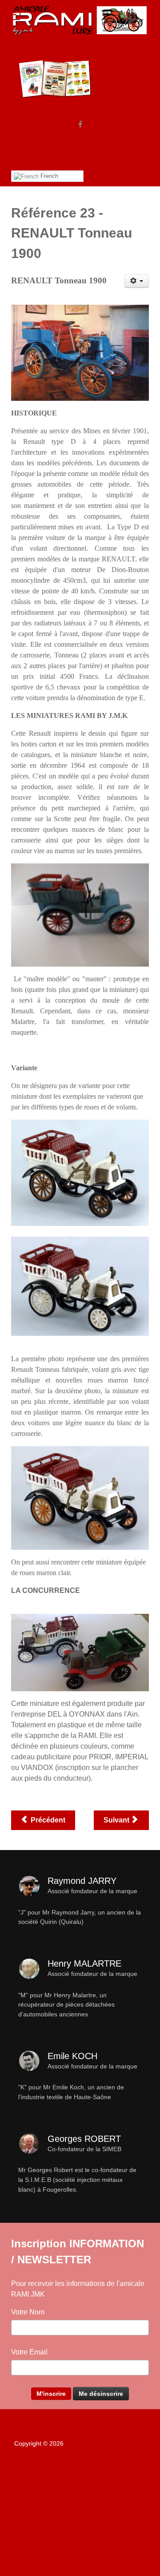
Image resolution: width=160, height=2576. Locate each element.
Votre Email (29, 2352)
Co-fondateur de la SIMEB (84, 2149)
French (48, 176)
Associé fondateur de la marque (92, 1891)
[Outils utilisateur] (137, 281)
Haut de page (82, 2475)
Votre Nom (28, 2312)
